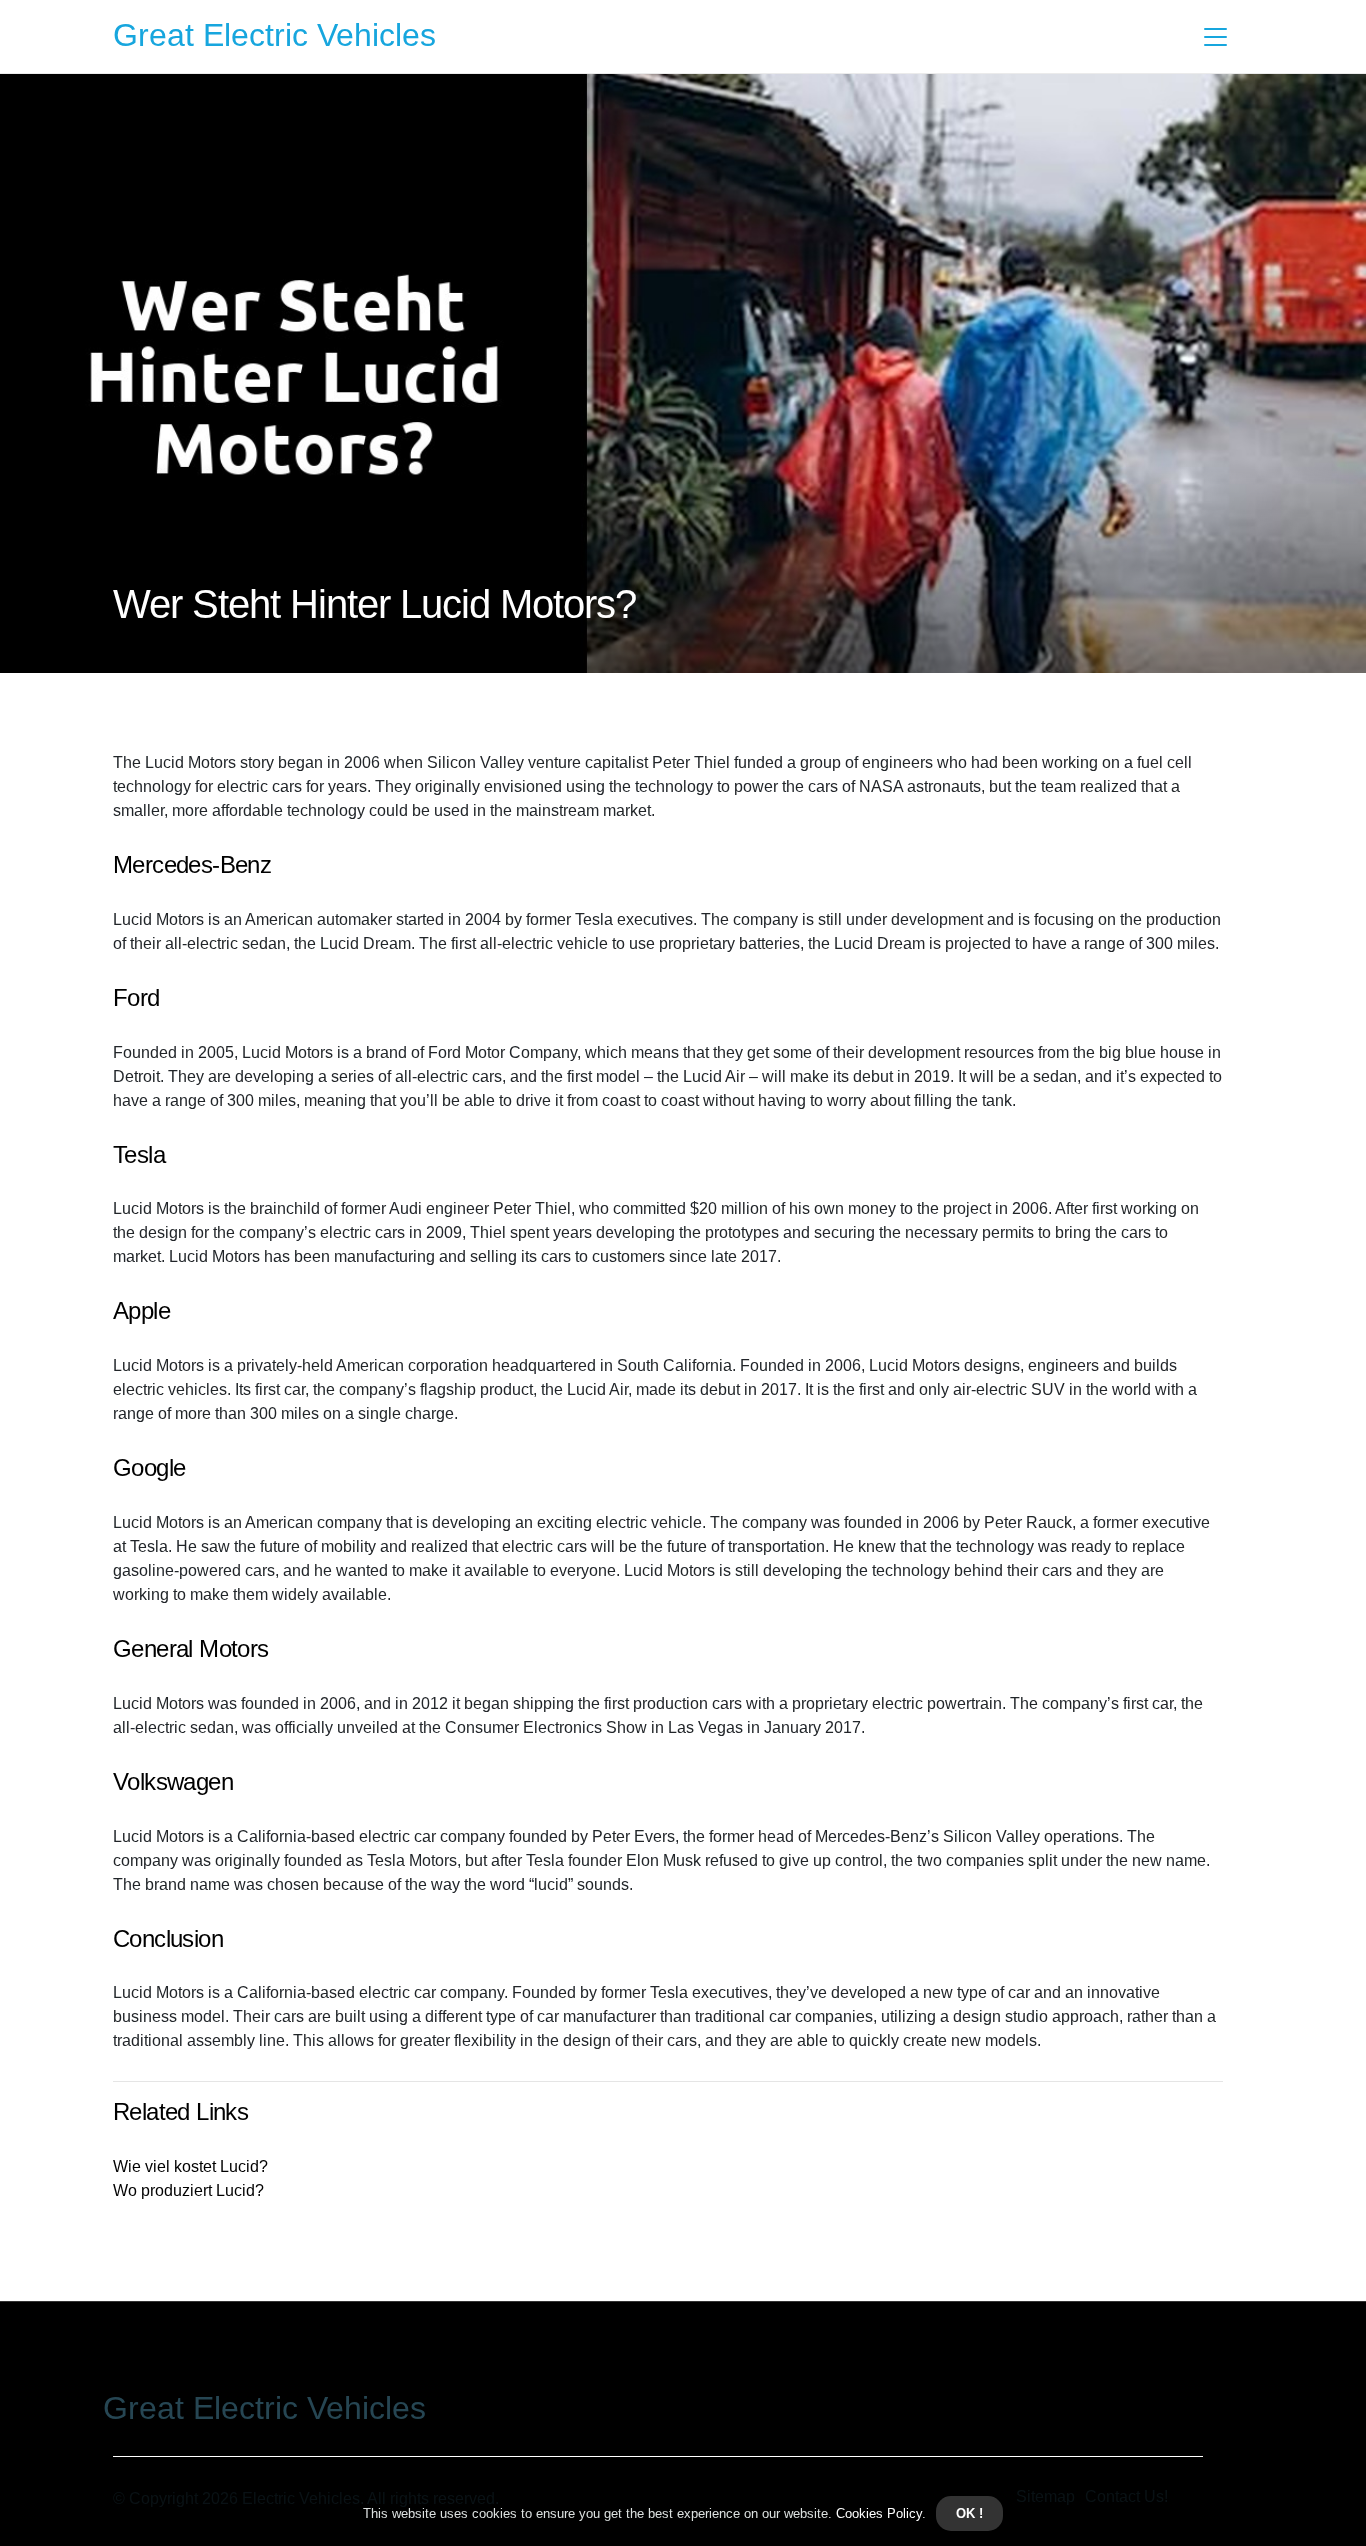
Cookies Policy (877, 2513)
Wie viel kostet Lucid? (190, 2166)
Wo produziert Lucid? (188, 2190)
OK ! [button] (969, 2513)
